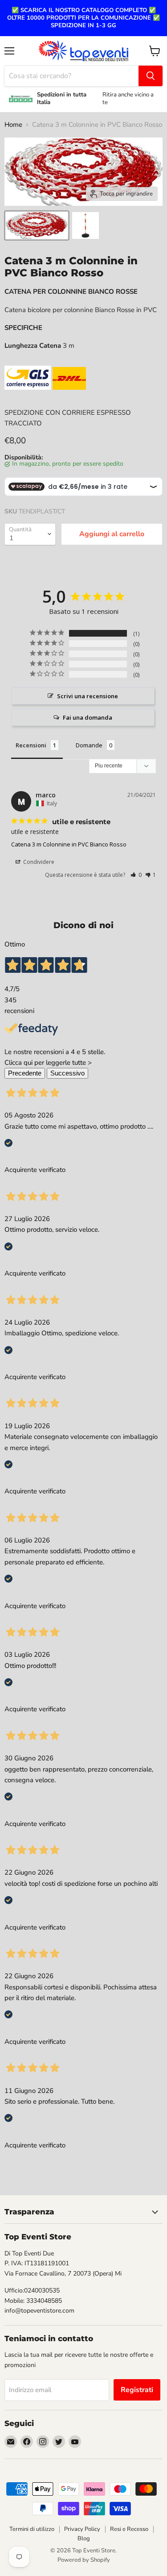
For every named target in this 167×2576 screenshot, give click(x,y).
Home (13, 125)
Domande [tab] (89, 745)
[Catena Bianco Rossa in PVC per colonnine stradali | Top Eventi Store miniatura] (37, 225)
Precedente (25, 1073)
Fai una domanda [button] (88, 717)
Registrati (137, 2390)
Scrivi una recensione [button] (88, 696)
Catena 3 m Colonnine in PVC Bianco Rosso (69, 844)
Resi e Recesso (129, 2529)
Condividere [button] (38, 862)
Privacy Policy (82, 2529)
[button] (136, 875)
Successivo (67, 1073)
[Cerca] (151, 76)
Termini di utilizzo (32, 2529)
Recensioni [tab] (31, 745)
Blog (84, 2538)
